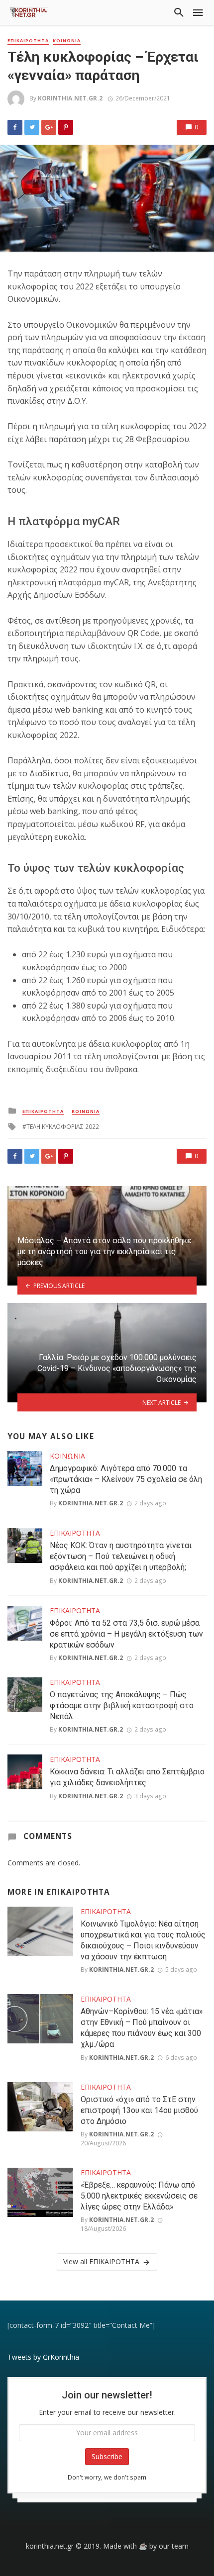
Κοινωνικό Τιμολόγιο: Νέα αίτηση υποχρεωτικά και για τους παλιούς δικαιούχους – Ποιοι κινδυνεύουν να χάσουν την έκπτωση (143, 1940)
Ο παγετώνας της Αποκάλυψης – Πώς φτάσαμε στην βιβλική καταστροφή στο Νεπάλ (122, 1705)
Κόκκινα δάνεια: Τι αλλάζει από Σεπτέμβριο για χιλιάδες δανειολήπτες (127, 1777)
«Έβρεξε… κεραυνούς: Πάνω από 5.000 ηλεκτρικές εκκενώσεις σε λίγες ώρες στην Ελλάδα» (139, 2196)
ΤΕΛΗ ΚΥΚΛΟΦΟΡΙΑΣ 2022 (63, 1127)
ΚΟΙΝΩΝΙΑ (67, 41)
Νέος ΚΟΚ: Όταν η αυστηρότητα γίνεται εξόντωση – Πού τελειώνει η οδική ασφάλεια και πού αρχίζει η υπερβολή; (121, 1556)
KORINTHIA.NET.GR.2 (70, 98)
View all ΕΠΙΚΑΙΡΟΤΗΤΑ (101, 2261)
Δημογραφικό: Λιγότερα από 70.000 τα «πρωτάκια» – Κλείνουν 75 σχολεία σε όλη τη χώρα (126, 1479)
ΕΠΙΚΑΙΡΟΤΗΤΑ (28, 41)
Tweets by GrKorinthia (43, 2357)
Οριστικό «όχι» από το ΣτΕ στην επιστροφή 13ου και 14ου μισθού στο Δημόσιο (139, 2110)
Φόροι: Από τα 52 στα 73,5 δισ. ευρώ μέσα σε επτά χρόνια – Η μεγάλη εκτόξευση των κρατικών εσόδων (126, 1634)
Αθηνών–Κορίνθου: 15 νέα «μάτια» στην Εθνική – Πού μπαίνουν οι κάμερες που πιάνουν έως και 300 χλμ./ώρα (142, 2028)
